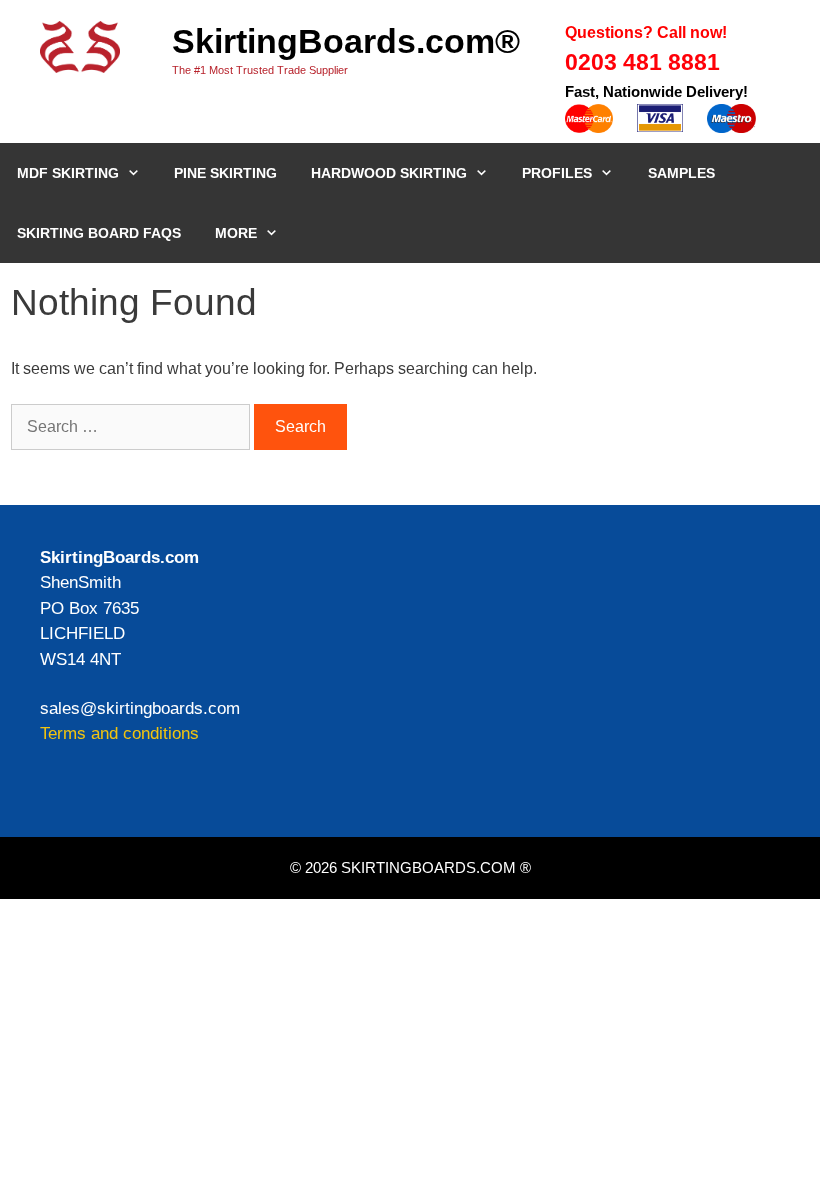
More (236, 233)
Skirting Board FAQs (99, 233)
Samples (681, 173)
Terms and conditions (119, 733)
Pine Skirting (225, 173)
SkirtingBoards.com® (346, 41)
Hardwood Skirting (389, 173)
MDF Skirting (68, 173)
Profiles (557, 173)
